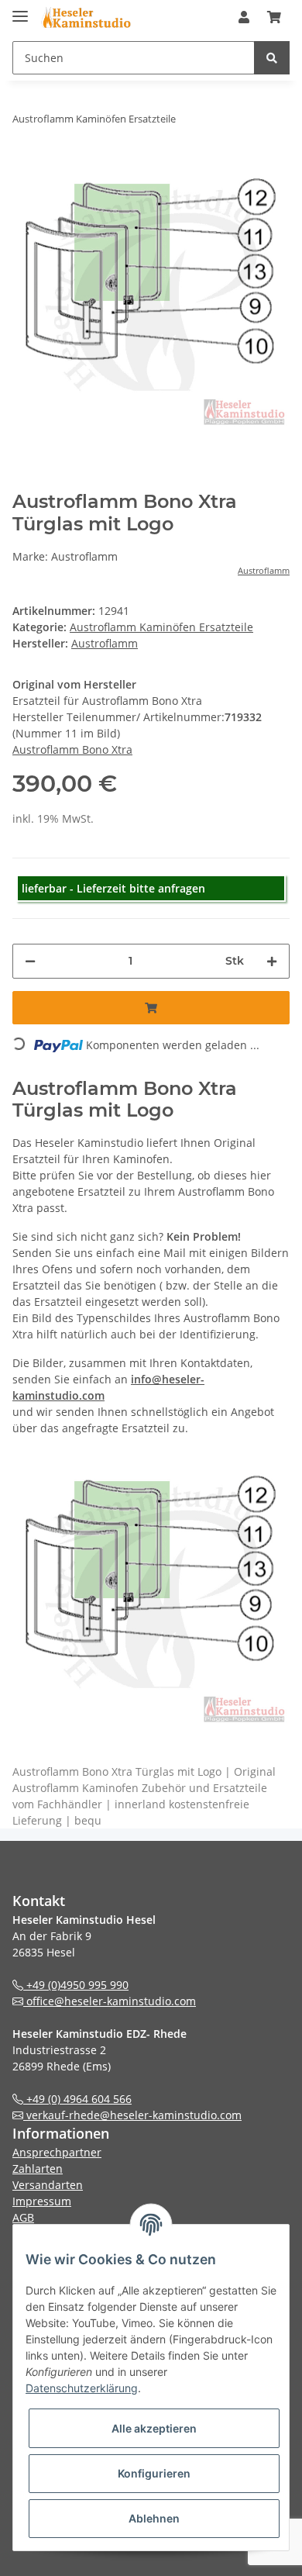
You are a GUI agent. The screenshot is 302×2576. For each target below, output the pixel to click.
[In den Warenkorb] (151, 1008)
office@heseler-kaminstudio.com (110, 2001)
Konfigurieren (154, 2473)
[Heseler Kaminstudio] (86, 17)
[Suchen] (272, 58)
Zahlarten (38, 2169)
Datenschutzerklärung (82, 2388)
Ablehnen (154, 2518)
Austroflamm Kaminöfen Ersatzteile (161, 627)
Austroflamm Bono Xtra (72, 749)
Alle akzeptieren (154, 2428)
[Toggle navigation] (20, 10)
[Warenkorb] (274, 17)
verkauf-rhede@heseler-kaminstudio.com (132, 2115)
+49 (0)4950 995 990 (76, 1985)
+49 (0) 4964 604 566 (77, 2099)
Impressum (42, 2201)
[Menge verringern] (30, 961)
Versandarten (48, 2185)
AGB (23, 2217)
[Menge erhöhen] (272, 961)
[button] (244, 17)
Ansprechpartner (57, 2152)
